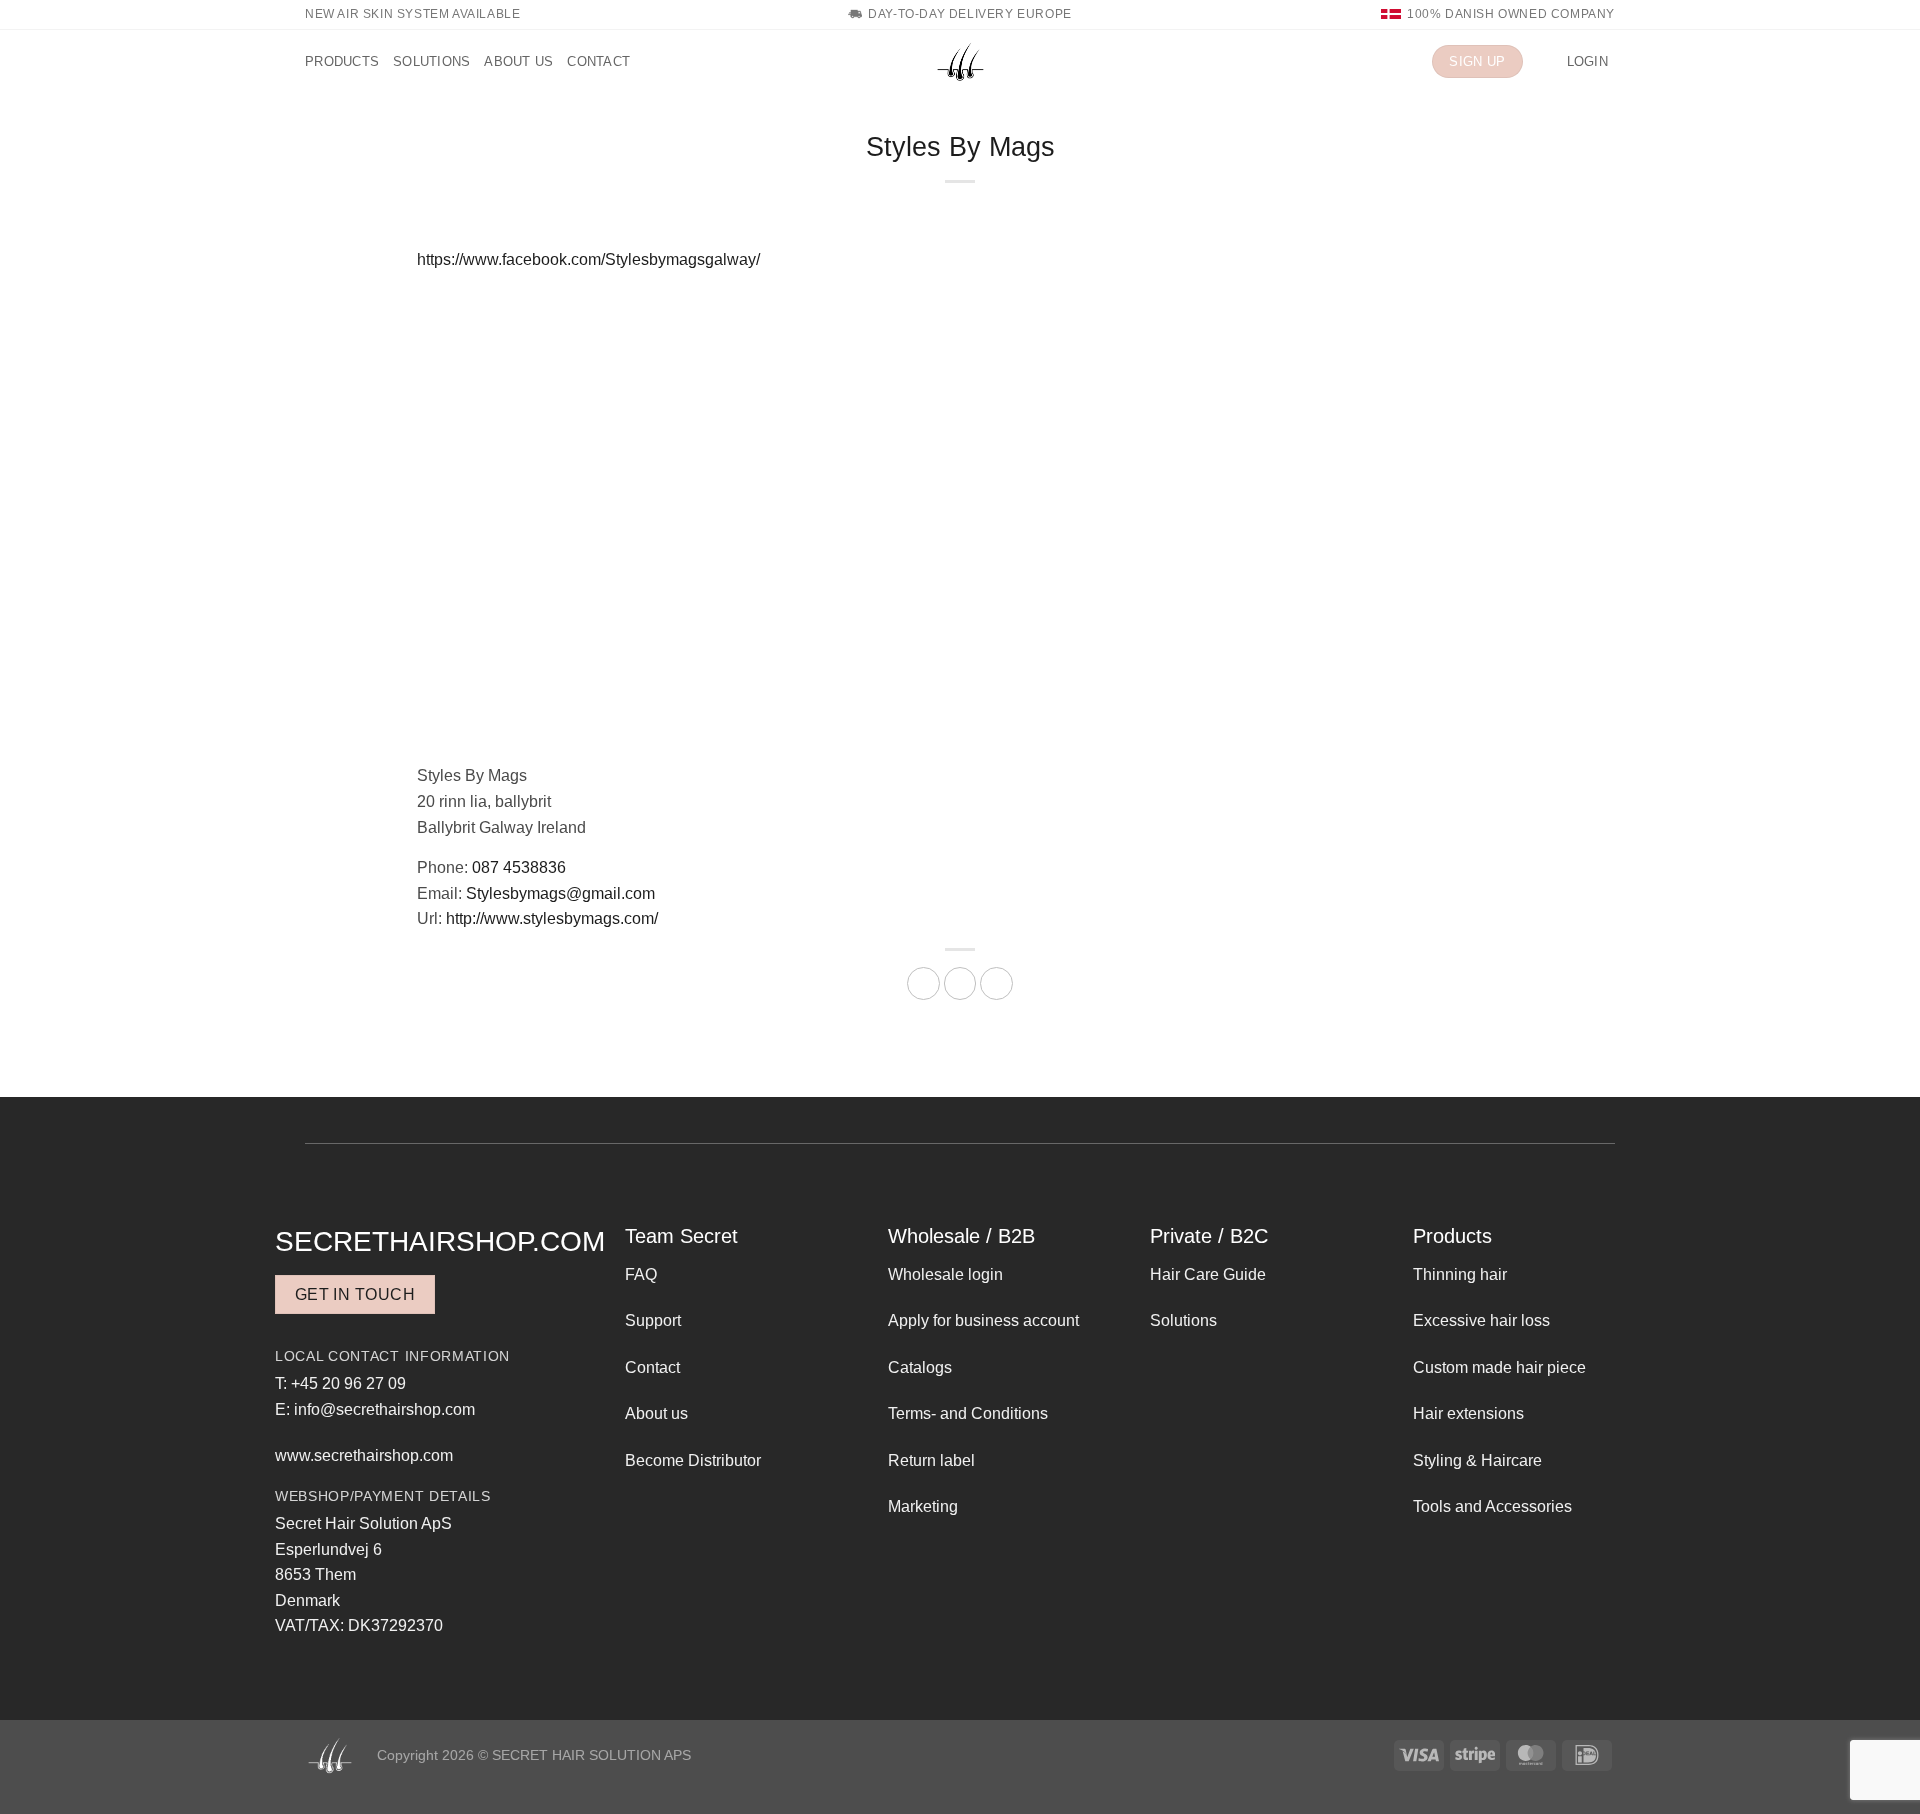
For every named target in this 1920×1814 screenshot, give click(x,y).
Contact (598, 61)
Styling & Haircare (1477, 1460)
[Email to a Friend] (960, 983)
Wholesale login (945, 1274)
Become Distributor (693, 1460)
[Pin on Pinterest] (996, 983)
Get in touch (355, 1294)
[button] (1545, 61)
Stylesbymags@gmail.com (560, 893)
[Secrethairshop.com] (960, 61)
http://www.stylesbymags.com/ (552, 918)
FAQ (641, 1274)
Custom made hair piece (1499, 1367)
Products (342, 61)
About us (518, 61)
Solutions (431, 61)
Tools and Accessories (1492, 1506)
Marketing (923, 1506)
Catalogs (920, 1367)
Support (653, 1320)
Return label (931, 1460)
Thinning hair (1460, 1274)
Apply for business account (983, 1320)
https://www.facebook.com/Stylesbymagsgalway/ (588, 259)
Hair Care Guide (1208, 1274)
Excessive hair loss (1481, 1320)
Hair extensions (1468, 1413)
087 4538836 (519, 867)
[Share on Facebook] (923, 983)
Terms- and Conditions (968, 1413)
